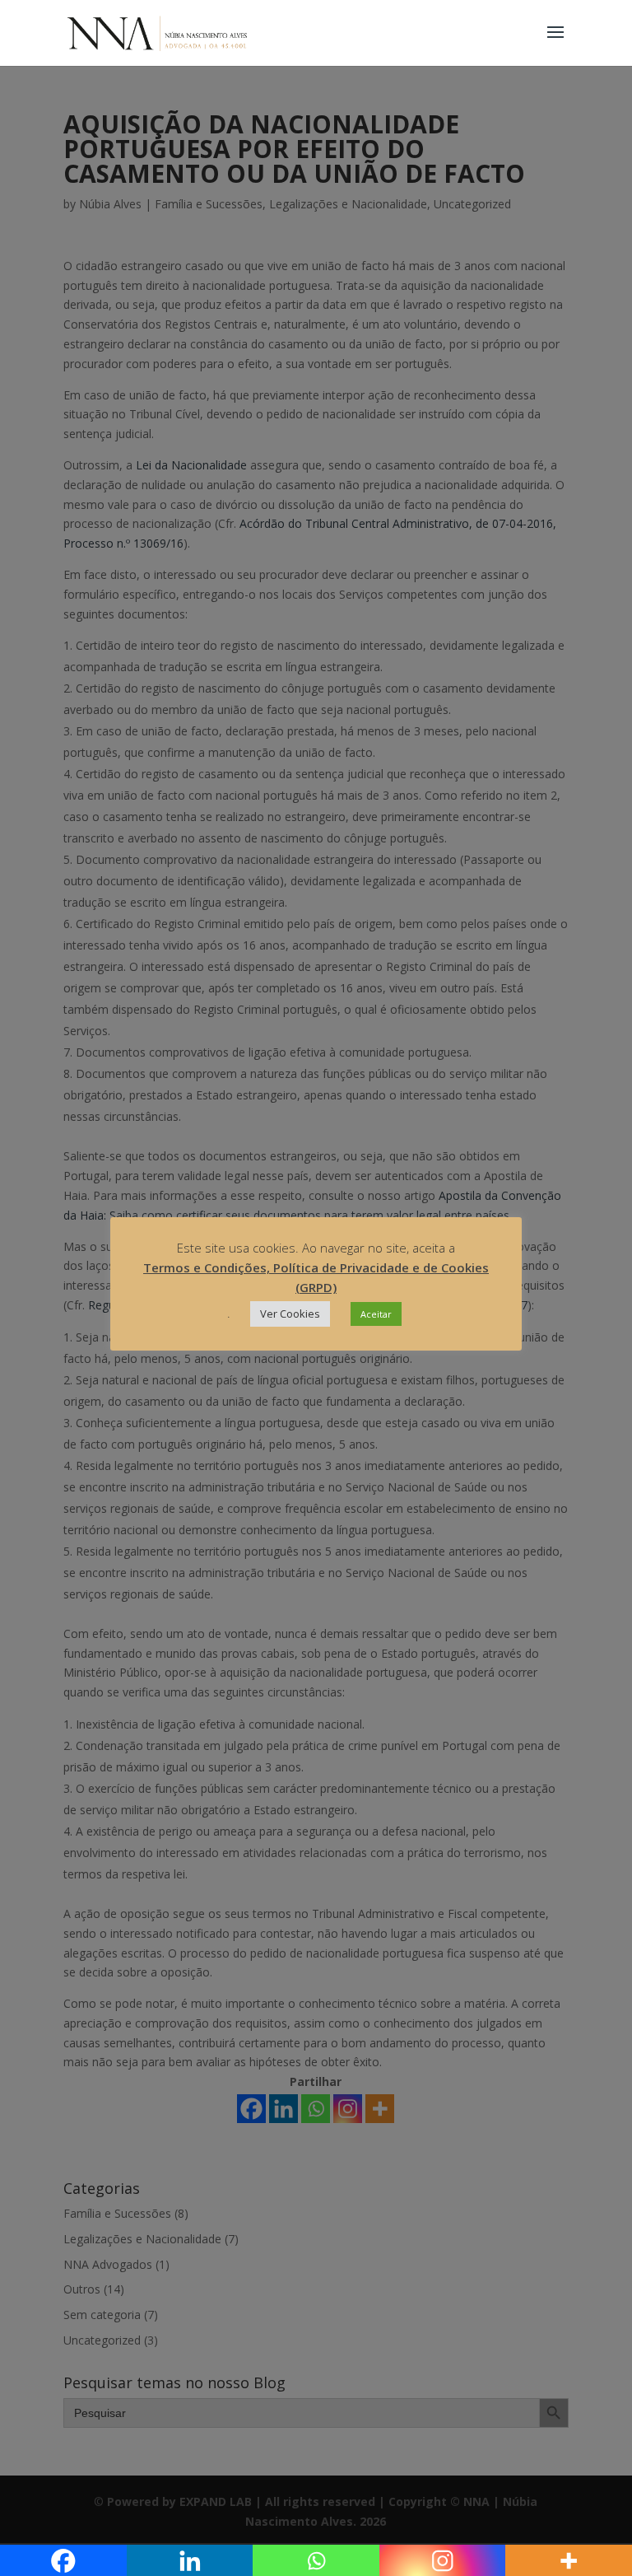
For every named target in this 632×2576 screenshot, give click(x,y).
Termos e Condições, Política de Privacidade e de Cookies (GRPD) (316, 1277)
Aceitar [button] (376, 1314)
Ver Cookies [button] (290, 1314)
